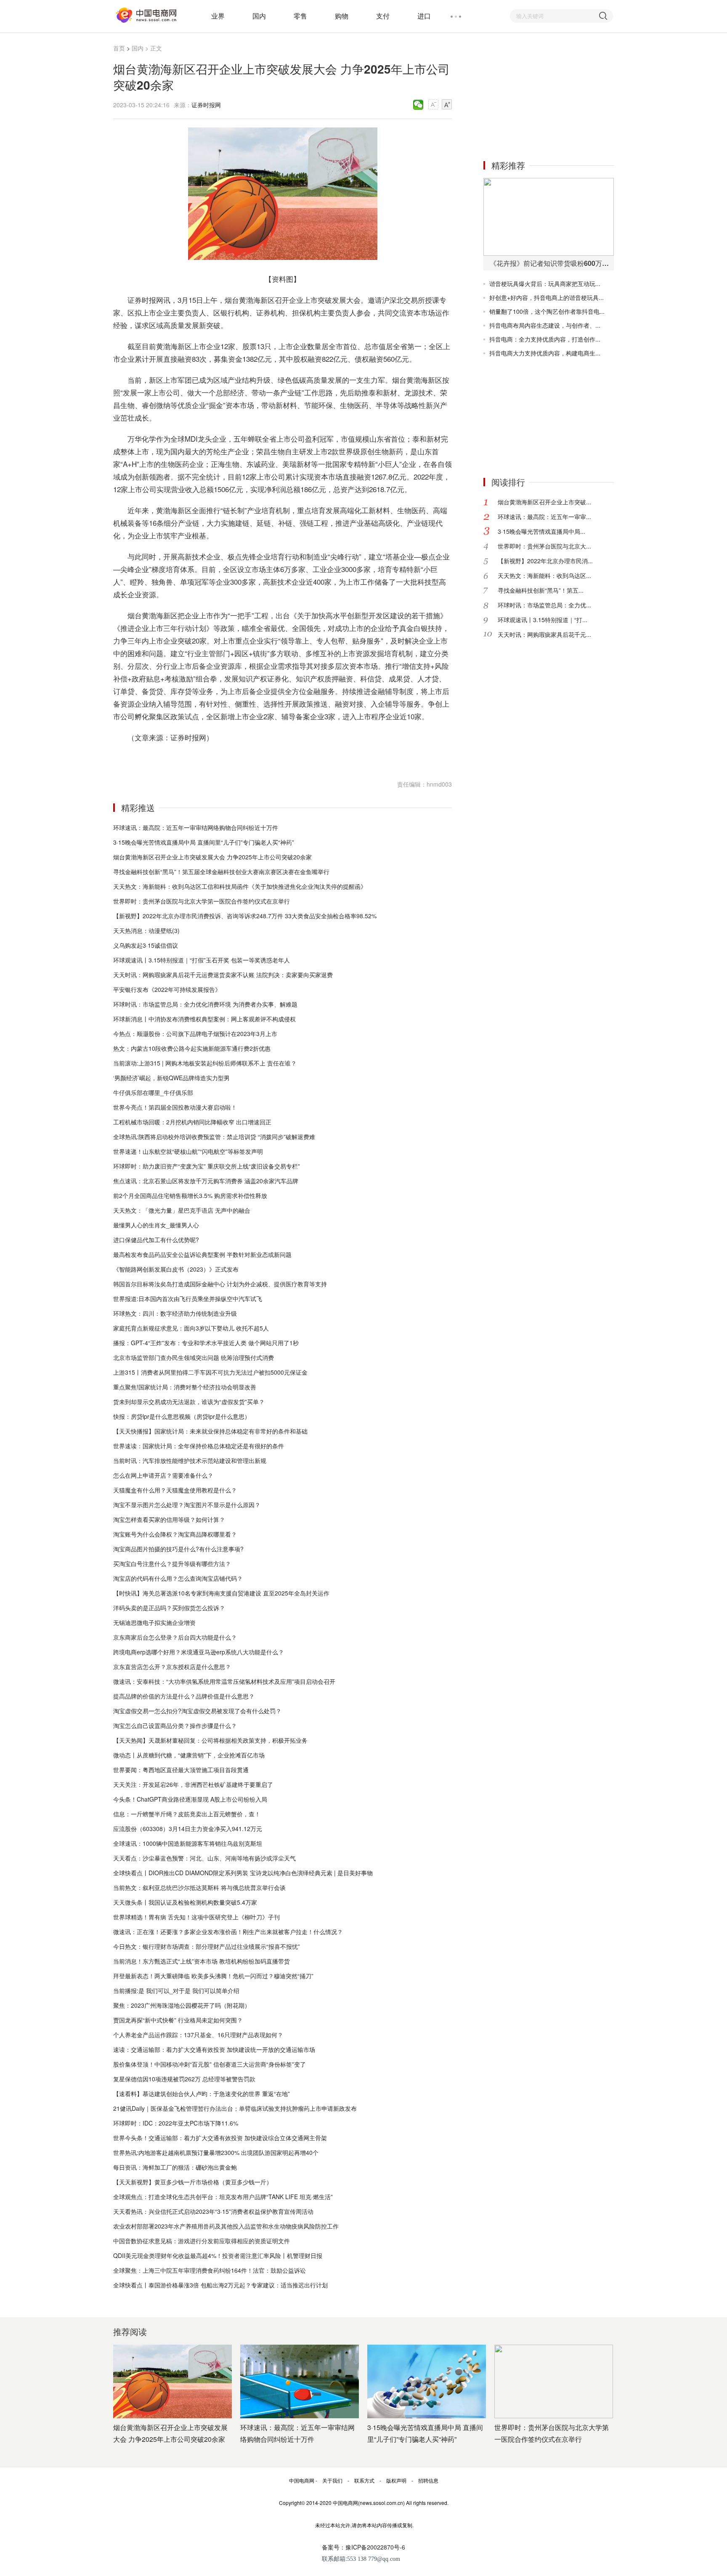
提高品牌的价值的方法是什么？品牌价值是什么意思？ (184, 1696)
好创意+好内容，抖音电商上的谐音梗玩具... (547, 297)
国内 (259, 16)
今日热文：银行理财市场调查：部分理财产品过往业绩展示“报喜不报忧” (207, 1946)
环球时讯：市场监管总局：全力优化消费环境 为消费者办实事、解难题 (205, 1004)
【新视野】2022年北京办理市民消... (545, 561)
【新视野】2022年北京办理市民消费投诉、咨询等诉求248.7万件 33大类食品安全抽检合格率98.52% (245, 916)
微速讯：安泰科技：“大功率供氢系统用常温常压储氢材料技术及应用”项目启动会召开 (224, 1681)
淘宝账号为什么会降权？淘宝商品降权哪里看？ (175, 1534)
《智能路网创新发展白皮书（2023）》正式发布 (176, 1269)
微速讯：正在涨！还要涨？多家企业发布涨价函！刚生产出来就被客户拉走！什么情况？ (228, 1932)
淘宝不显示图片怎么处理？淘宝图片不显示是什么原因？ (187, 1505)
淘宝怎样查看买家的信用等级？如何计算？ (169, 1519)
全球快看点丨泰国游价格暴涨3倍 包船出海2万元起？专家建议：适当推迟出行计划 (220, 2285)
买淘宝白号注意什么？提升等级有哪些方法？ (172, 1564)
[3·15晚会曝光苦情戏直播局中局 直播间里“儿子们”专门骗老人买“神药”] (427, 2381)
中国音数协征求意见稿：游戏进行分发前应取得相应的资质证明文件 (202, 2241)
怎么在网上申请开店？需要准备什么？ (163, 1475)
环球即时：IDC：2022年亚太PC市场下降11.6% (176, 2123)
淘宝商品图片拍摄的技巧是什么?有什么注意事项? (178, 1549)
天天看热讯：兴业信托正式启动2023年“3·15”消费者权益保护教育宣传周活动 (213, 2211)
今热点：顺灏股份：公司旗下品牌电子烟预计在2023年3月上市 (195, 1034)
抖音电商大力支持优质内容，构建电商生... (545, 353)
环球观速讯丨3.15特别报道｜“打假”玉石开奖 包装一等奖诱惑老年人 (202, 960)
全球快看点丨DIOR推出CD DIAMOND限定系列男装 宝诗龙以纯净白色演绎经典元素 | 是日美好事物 (243, 1873)
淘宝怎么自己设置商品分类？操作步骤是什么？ (175, 1725)
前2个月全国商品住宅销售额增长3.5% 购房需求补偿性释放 (190, 1195)
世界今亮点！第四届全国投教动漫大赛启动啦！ (175, 1107)
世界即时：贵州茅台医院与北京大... (544, 546)
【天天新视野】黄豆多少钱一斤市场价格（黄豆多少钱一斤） (193, 2182)
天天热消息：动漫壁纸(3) (146, 930)
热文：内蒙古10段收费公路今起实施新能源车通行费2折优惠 (192, 1048)
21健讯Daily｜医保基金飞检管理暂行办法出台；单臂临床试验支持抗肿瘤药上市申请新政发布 (235, 2108)
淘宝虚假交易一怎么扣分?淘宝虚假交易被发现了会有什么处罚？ (197, 1711)
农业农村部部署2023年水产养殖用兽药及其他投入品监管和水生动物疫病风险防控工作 (226, 2226)
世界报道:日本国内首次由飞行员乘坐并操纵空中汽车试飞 (188, 1299)
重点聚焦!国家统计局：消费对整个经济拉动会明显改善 (185, 1387)
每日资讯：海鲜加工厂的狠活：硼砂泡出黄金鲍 (175, 2167)
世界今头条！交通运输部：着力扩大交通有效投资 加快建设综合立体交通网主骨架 (220, 2138)
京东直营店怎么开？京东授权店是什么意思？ (172, 1667)
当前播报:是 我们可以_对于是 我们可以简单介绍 (176, 1990)
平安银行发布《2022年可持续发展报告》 (167, 989)
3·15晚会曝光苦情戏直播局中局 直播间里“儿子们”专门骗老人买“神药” (204, 842)
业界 (218, 16)
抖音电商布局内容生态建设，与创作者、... (545, 325)
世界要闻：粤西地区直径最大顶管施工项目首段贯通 (181, 1770)
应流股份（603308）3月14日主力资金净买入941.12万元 (188, 1829)
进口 (424, 16)
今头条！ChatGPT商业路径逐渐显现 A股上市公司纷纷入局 (190, 1799)
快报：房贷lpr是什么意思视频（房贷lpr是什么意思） (182, 1416)
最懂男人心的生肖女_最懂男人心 (156, 1225)
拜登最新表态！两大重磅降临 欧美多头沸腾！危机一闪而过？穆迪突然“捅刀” (213, 1976)
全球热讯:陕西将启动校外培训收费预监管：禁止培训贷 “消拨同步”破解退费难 (214, 1137)
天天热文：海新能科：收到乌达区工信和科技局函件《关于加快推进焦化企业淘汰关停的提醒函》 (240, 886)
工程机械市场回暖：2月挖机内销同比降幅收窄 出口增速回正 (192, 1122)
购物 (342, 16)
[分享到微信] (418, 105)
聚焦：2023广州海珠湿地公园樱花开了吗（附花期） (182, 2005)
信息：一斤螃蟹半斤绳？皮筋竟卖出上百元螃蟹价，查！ (187, 1814)
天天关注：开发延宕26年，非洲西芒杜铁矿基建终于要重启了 (193, 1784)
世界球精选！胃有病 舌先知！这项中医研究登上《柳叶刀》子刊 (196, 1917)
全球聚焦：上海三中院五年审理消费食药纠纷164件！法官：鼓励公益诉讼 (210, 2270)
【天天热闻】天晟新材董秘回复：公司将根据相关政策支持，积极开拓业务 (210, 1740)
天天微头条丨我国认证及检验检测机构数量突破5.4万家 (185, 1902)
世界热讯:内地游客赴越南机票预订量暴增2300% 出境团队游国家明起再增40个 (216, 2152)
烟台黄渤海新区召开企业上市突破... (544, 502)
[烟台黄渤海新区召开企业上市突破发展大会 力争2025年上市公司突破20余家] (172, 2381)
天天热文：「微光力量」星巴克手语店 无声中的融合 (182, 1210)
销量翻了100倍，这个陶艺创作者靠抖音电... (547, 311)
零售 (300, 16)
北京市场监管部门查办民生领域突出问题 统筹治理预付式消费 (194, 1357)
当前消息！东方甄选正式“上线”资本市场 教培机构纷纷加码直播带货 (202, 1961)
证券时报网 (206, 105)
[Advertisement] (547, 96)
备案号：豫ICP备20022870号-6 (363, 2547)
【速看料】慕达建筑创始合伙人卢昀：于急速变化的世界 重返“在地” (202, 2094)
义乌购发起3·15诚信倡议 (146, 945)
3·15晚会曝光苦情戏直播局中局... (541, 531)
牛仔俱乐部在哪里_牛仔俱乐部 (153, 1092)
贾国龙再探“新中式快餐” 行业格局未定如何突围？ (178, 2020)
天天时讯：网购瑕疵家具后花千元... (544, 634)
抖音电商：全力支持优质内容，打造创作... (545, 339)
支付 (383, 16)
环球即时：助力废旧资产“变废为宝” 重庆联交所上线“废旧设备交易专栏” (207, 1166)
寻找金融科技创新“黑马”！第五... (541, 590)
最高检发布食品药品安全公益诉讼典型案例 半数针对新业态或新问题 (202, 1254)
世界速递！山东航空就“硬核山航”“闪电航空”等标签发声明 (188, 1151)
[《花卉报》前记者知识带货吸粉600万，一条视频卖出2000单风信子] (549, 217)
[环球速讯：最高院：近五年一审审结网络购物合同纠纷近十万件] (300, 2381)
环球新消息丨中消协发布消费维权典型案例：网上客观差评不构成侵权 (204, 1019)
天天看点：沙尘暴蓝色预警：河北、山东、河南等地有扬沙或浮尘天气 (204, 1858)
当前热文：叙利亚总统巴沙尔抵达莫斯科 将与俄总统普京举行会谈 (199, 1887)
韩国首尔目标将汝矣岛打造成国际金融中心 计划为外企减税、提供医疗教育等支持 (220, 1284)
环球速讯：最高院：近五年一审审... (544, 517)
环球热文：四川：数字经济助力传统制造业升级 (175, 1313)
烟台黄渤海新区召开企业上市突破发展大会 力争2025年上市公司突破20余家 (212, 857)
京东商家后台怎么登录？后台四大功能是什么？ (175, 1637)
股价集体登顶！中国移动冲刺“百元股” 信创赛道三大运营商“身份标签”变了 (210, 2064)
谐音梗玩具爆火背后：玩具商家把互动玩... (545, 284)
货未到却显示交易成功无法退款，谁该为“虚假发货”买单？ (189, 1402)
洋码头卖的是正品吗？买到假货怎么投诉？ (169, 1608)
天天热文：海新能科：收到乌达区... (544, 575)
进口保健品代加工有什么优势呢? (156, 1240)
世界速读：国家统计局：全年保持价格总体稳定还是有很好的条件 (199, 1446)
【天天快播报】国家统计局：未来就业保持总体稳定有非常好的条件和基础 (210, 1431)
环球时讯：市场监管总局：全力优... (544, 605)
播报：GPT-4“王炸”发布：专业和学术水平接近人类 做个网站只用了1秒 (206, 1343)
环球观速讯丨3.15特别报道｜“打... (543, 620)
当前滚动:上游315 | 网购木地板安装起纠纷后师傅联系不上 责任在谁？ (205, 1063)
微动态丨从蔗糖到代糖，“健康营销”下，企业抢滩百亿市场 (189, 1755)
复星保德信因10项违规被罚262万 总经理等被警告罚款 (184, 2079)
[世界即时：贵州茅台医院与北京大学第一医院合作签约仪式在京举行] (554, 2381)
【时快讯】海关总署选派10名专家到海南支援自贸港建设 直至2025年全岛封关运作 (221, 1593)
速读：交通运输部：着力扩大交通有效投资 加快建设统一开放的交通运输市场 (214, 2049)
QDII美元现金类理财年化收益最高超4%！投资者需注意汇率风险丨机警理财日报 (218, 2255)
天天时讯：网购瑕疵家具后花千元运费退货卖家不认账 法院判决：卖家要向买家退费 (223, 975)
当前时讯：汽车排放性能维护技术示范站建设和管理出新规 (190, 1460)
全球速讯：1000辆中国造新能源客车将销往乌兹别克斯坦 (188, 1843)
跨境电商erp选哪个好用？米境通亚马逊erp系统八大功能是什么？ (199, 1652)
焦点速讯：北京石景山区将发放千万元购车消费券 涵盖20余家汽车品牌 (206, 1181)
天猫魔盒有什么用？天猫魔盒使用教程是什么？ (175, 1490)
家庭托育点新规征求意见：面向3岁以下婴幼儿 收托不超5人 (191, 1328)
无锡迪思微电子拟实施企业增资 (154, 1622)
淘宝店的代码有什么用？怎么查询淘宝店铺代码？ (178, 1578)
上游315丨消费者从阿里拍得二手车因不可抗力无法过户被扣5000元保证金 (210, 1372)
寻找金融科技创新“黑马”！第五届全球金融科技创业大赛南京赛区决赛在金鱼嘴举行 (221, 872)
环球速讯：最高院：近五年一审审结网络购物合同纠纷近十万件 (196, 827)
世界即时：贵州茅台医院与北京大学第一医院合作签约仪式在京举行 (202, 901)
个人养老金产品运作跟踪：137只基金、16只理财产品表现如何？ (198, 2035)
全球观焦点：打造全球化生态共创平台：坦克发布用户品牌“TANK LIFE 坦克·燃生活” (223, 2197)
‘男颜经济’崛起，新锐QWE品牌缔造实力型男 (171, 1078)
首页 (119, 48)
